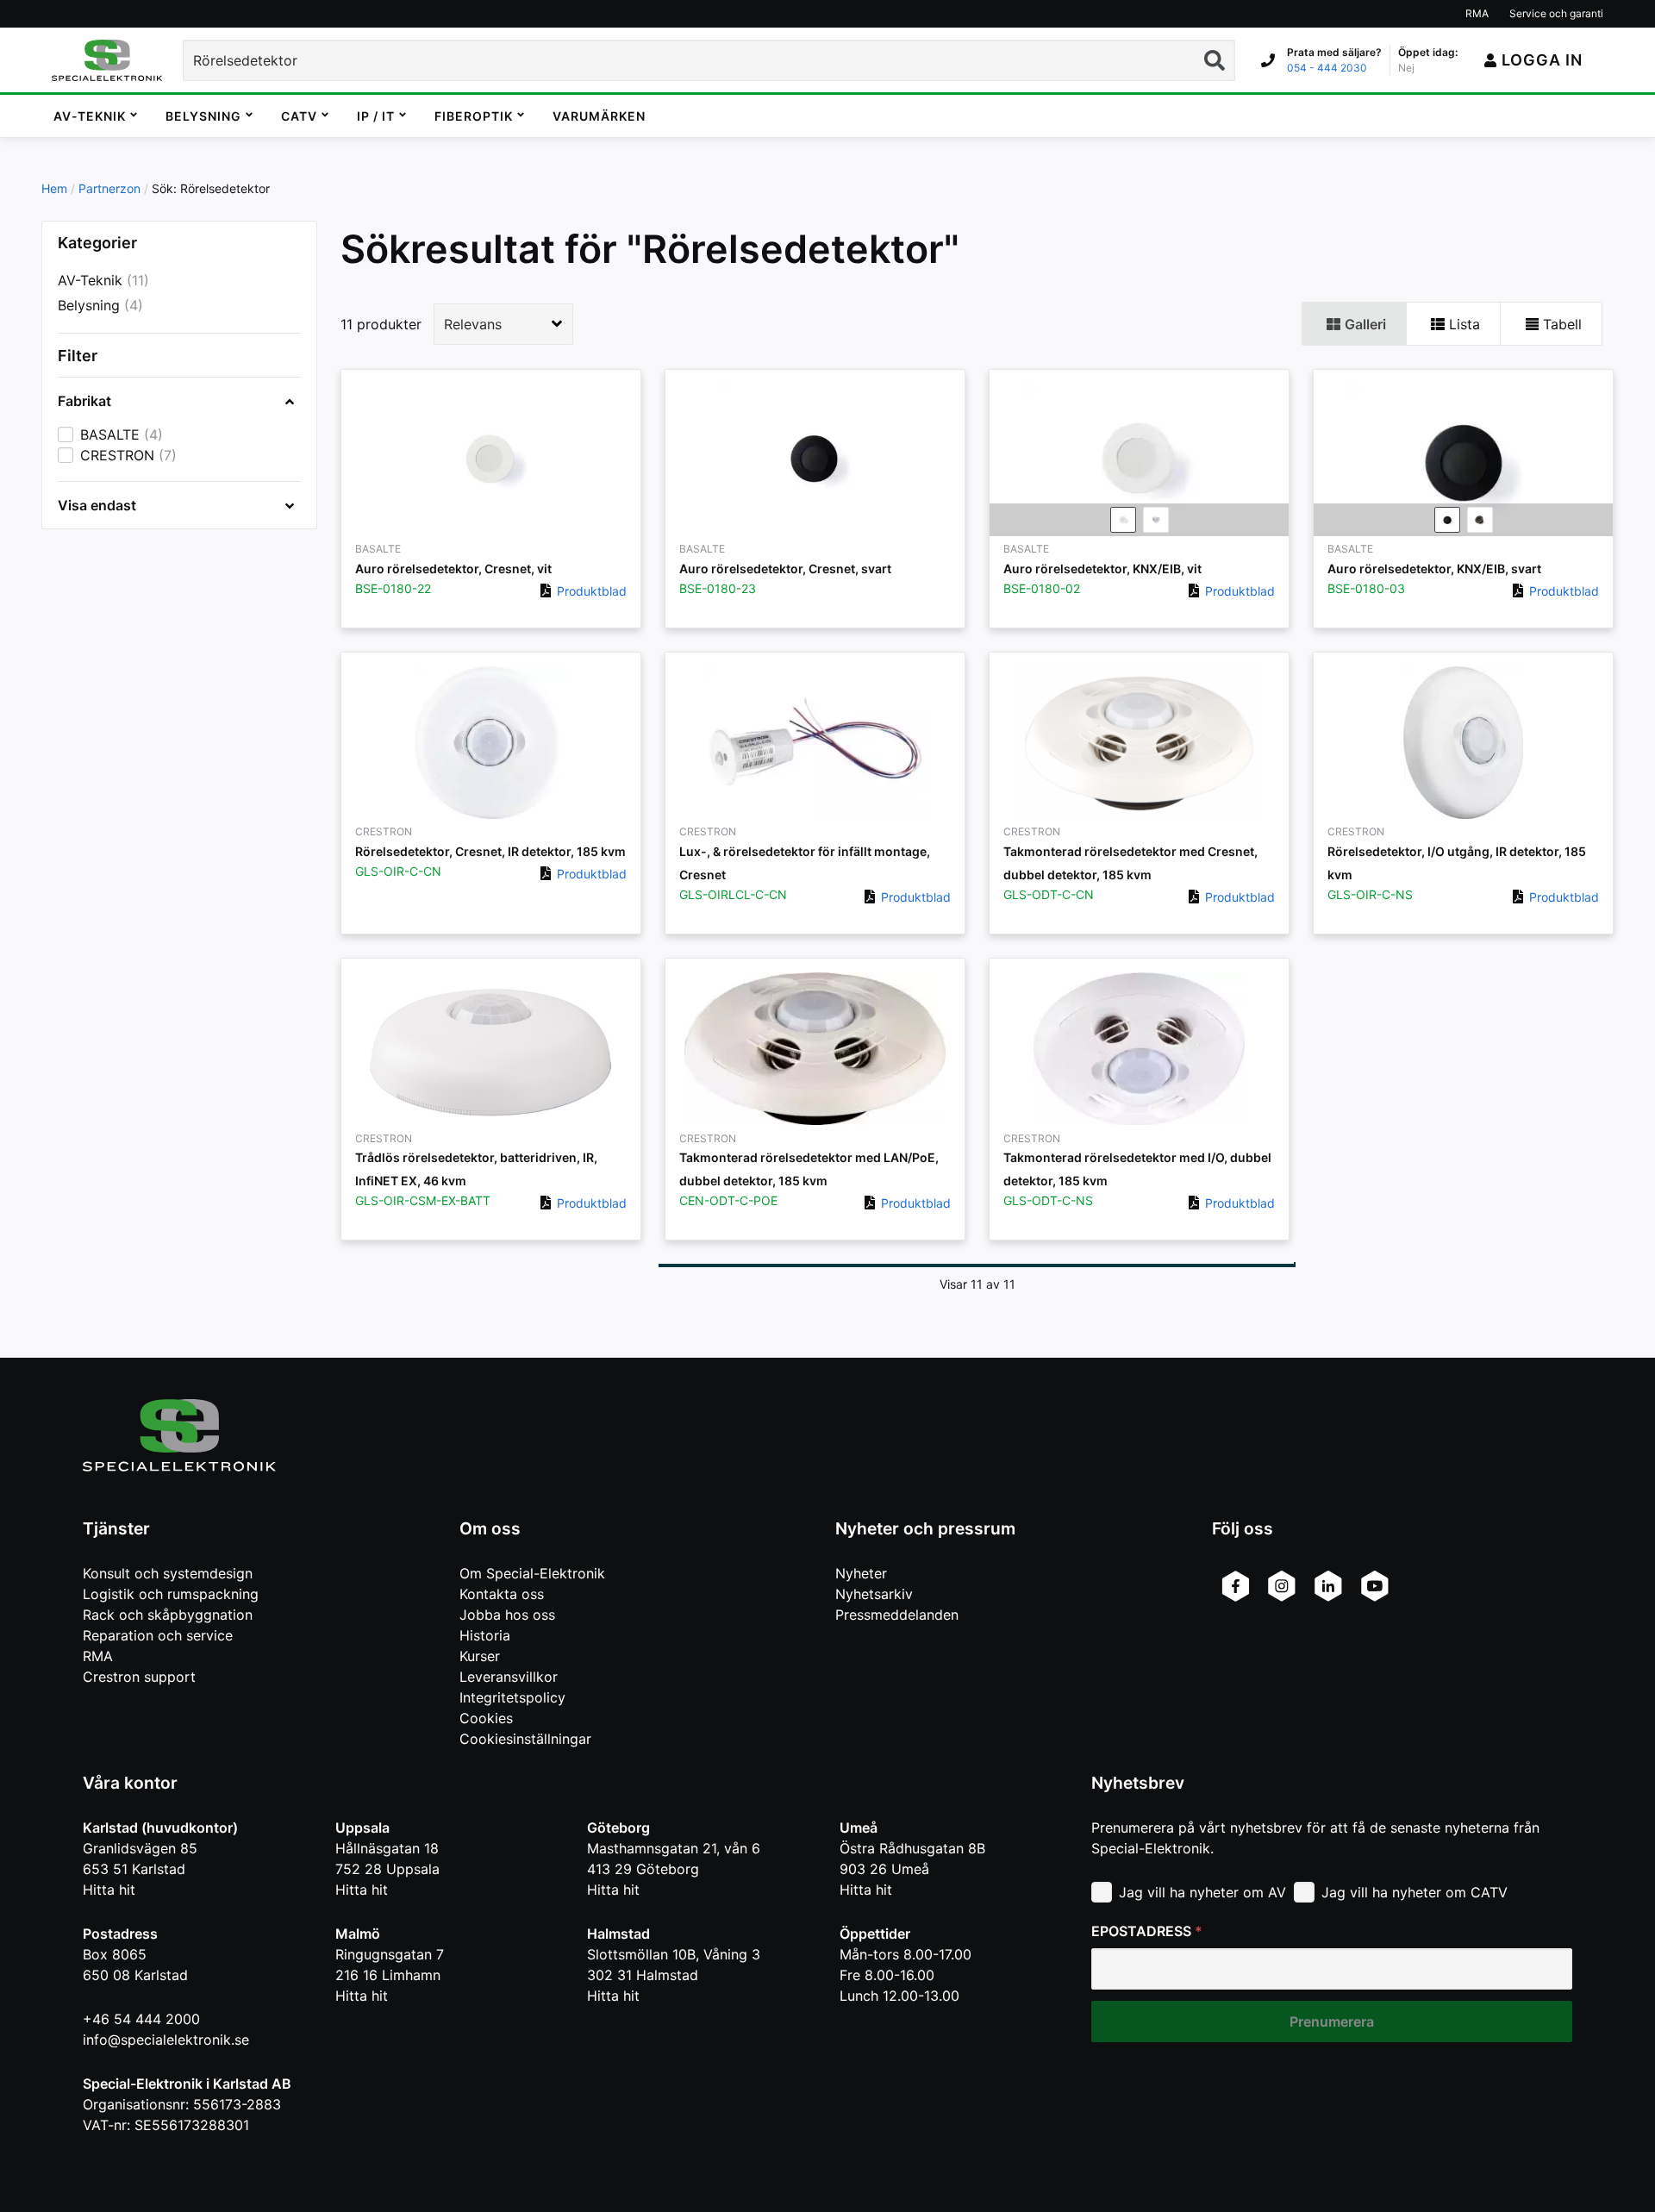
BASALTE (110, 435)
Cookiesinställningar (525, 1739)
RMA (98, 1656)
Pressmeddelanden (897, 1615)
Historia (485, 1635)
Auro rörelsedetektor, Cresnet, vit (453, 569)
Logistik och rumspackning (171, 1594)
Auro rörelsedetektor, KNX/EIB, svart (1434, 569)
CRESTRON (117, 456)
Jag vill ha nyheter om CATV (1415, 1892)
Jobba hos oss (507, 1615)
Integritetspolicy (512, 1697)
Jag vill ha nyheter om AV (1202, 1892)
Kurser (480, 1656)
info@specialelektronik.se (166, 2040)
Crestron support (139, 1677)
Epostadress (1147, 1931)
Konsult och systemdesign (168, 1573)
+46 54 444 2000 (141, 2019)
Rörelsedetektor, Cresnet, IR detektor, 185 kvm (490, 851)
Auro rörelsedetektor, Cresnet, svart (785, 569)
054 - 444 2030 (1327, 68)
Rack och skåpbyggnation (168, 1615)
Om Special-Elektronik (532, 1573)
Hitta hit (109, 1890)
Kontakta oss (502, 1594)
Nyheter (861, 1573)
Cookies (486, 1718)
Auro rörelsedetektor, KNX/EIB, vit (1102, 569)
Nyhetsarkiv (874, 1594)
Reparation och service (158, 1635)
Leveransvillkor (509, 1677)
